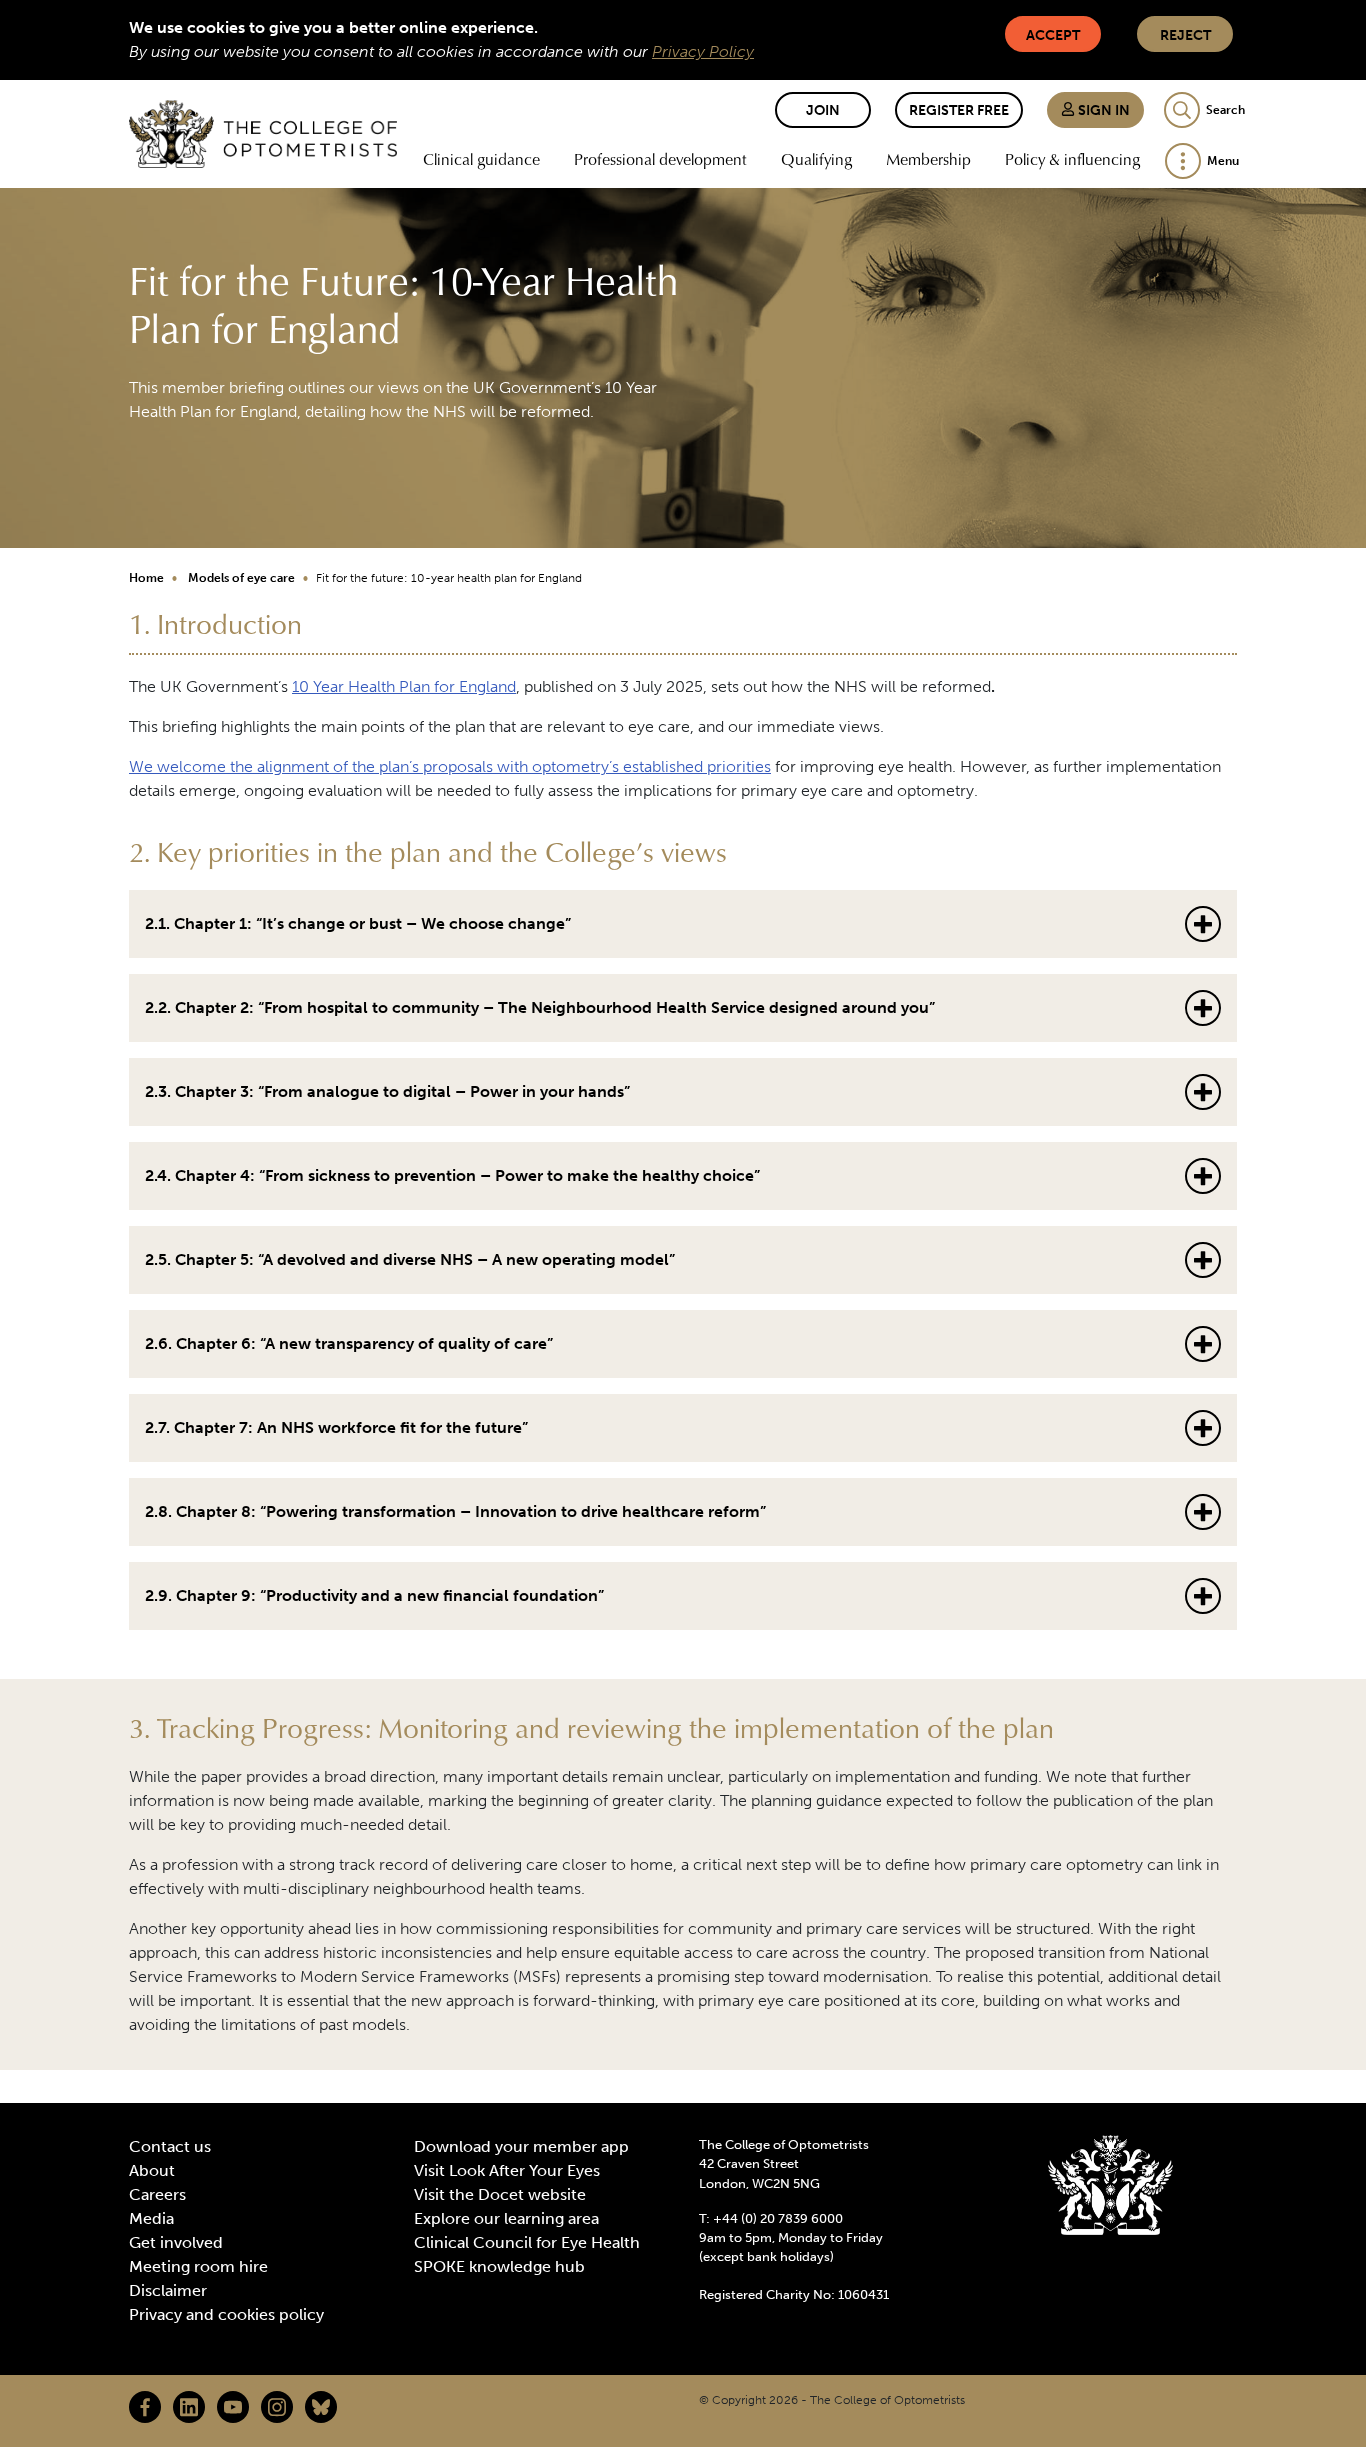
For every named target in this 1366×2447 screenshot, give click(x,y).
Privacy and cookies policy (226, 2314)
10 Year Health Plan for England (404, 686)
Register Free (959, 110)
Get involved (176, 2242)
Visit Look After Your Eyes (507, 2170)
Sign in (1102, 110)
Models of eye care (241, 578)
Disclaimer (168, 2290)
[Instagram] (277, 2407)
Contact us (170, 2146)
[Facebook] (145, 2407)
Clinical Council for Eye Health (527, 2242)
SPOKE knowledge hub (499, 2266)
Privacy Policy (703, 51)
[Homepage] (263, 134)
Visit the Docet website (500, 2194)
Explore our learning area (506, 2218)
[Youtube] (233, 2407)
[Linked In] (189, 2407)
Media (151, 2218)
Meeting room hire (198, 2266)
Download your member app (521, 2146)
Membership (928, 159)
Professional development (660, 159)
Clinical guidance (481, 159)
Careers (157, 2194)
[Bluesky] (321, 2407)
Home (146, 578)
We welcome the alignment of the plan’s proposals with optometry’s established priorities (450, 766)
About (152, 2170)
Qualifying (816, 159)
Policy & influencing (1072, 159)
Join (823, 110)
